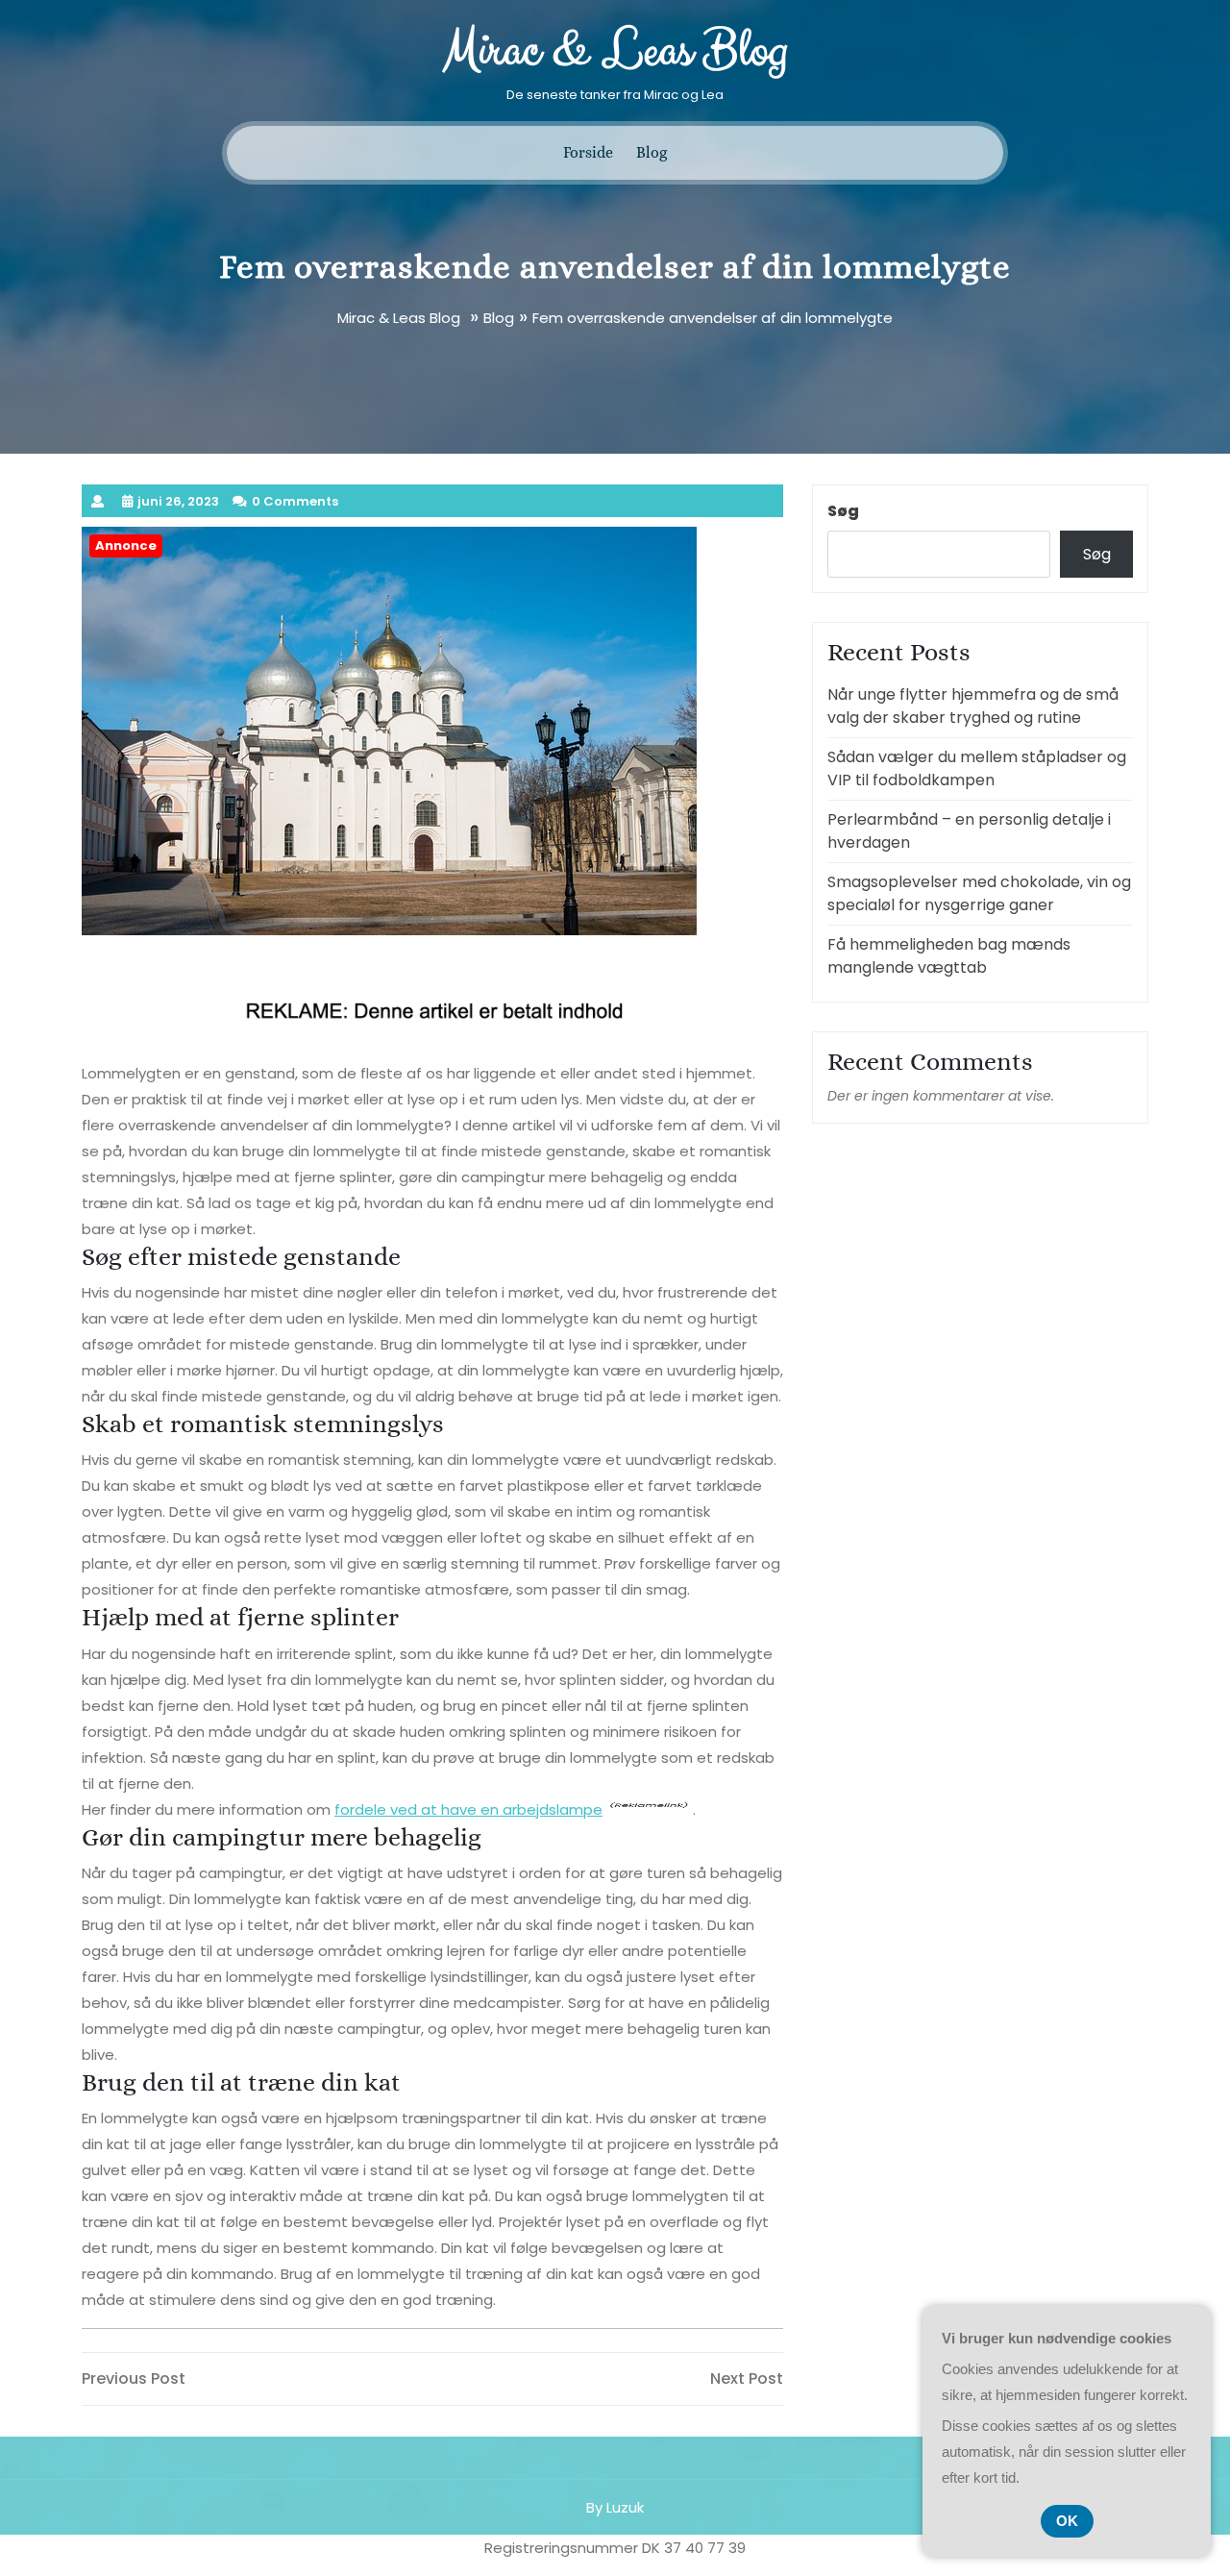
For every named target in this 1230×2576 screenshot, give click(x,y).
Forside (588, 152)
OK (1067, 2521)
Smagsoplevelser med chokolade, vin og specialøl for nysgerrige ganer (979, 893)
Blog (652, 152)
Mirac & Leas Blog (615, 51)
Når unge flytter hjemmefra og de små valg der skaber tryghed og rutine (973, 706)
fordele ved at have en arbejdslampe (468, 1809)
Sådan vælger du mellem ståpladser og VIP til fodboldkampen (977, 768)
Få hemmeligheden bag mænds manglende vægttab (949, 956)
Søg (843, 511)
